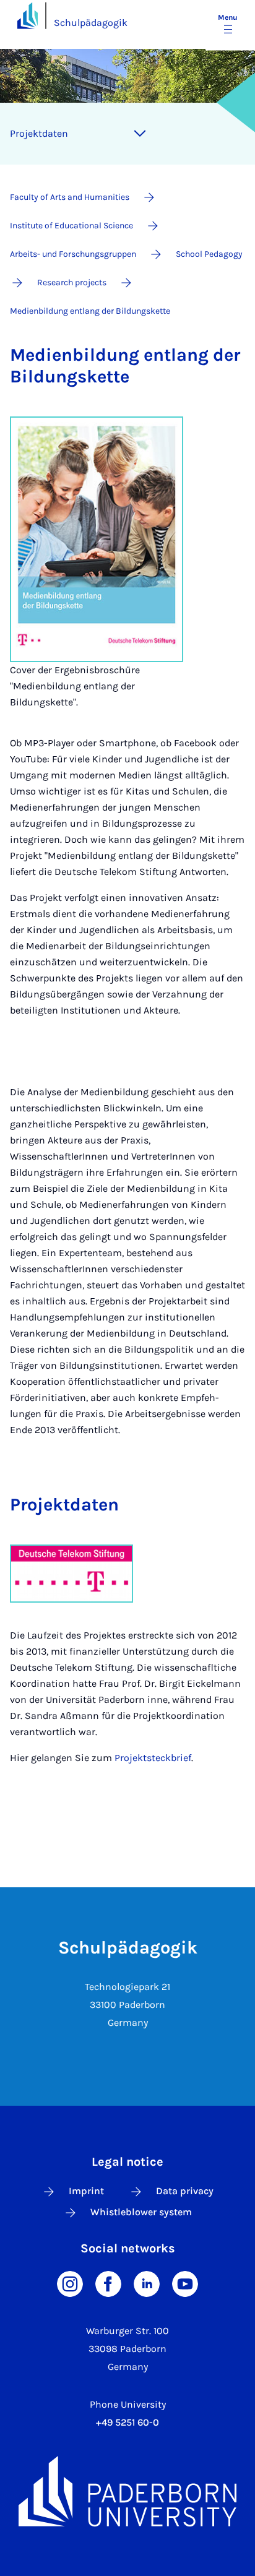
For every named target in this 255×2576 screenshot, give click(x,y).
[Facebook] (108, 2283)
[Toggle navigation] (140, 134)
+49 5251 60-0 (127, 2422)
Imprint (86, 2191)
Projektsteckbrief (153, 1758)
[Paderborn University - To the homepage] (28, 15)
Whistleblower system (141, 2212)
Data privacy (185, 2191)
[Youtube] (185, 2283)
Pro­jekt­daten (39, 133)
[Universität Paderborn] (127, 2491)
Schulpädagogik (91, 23)
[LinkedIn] (147, 2283)
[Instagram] (70, 2283)
